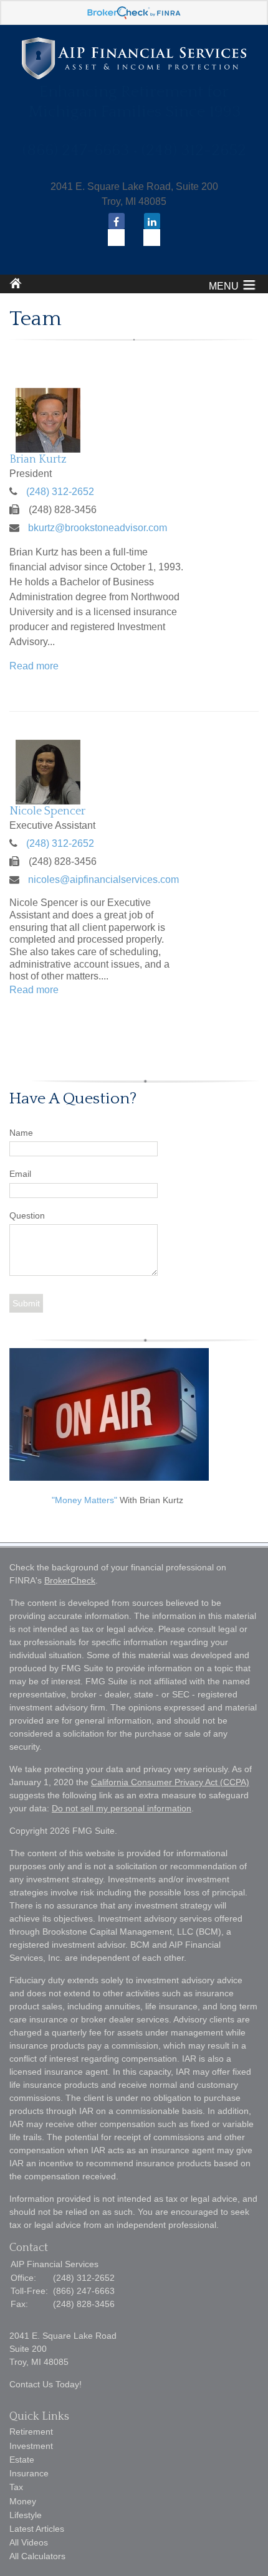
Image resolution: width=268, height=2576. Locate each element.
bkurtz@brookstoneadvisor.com (98, 528)
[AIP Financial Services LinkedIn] (152, 231)
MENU (224, 286)
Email (20, 1174)
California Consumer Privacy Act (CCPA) (170, 1782)
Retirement (31, 2432)
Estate (22, 2460)
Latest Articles (37, 2529)
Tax (16, 2487)
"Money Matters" (84, 1500)
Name (21, 1133)
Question (27, 1215)
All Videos (29, 2542)
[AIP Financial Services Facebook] (116, 231)
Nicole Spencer (47, 811)
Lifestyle (26, 2515)
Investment (31, 2446)
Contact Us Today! (45, 2384)
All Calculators (37, 2556)
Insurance (29, 2473)
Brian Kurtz (38, 460)
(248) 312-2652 (60, 492)
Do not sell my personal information (122, 1808)
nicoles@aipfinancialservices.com (103, 880)
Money (23, 2501)
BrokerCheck (70, 1580)
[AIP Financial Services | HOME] (134, 76)
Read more (34, 666)
